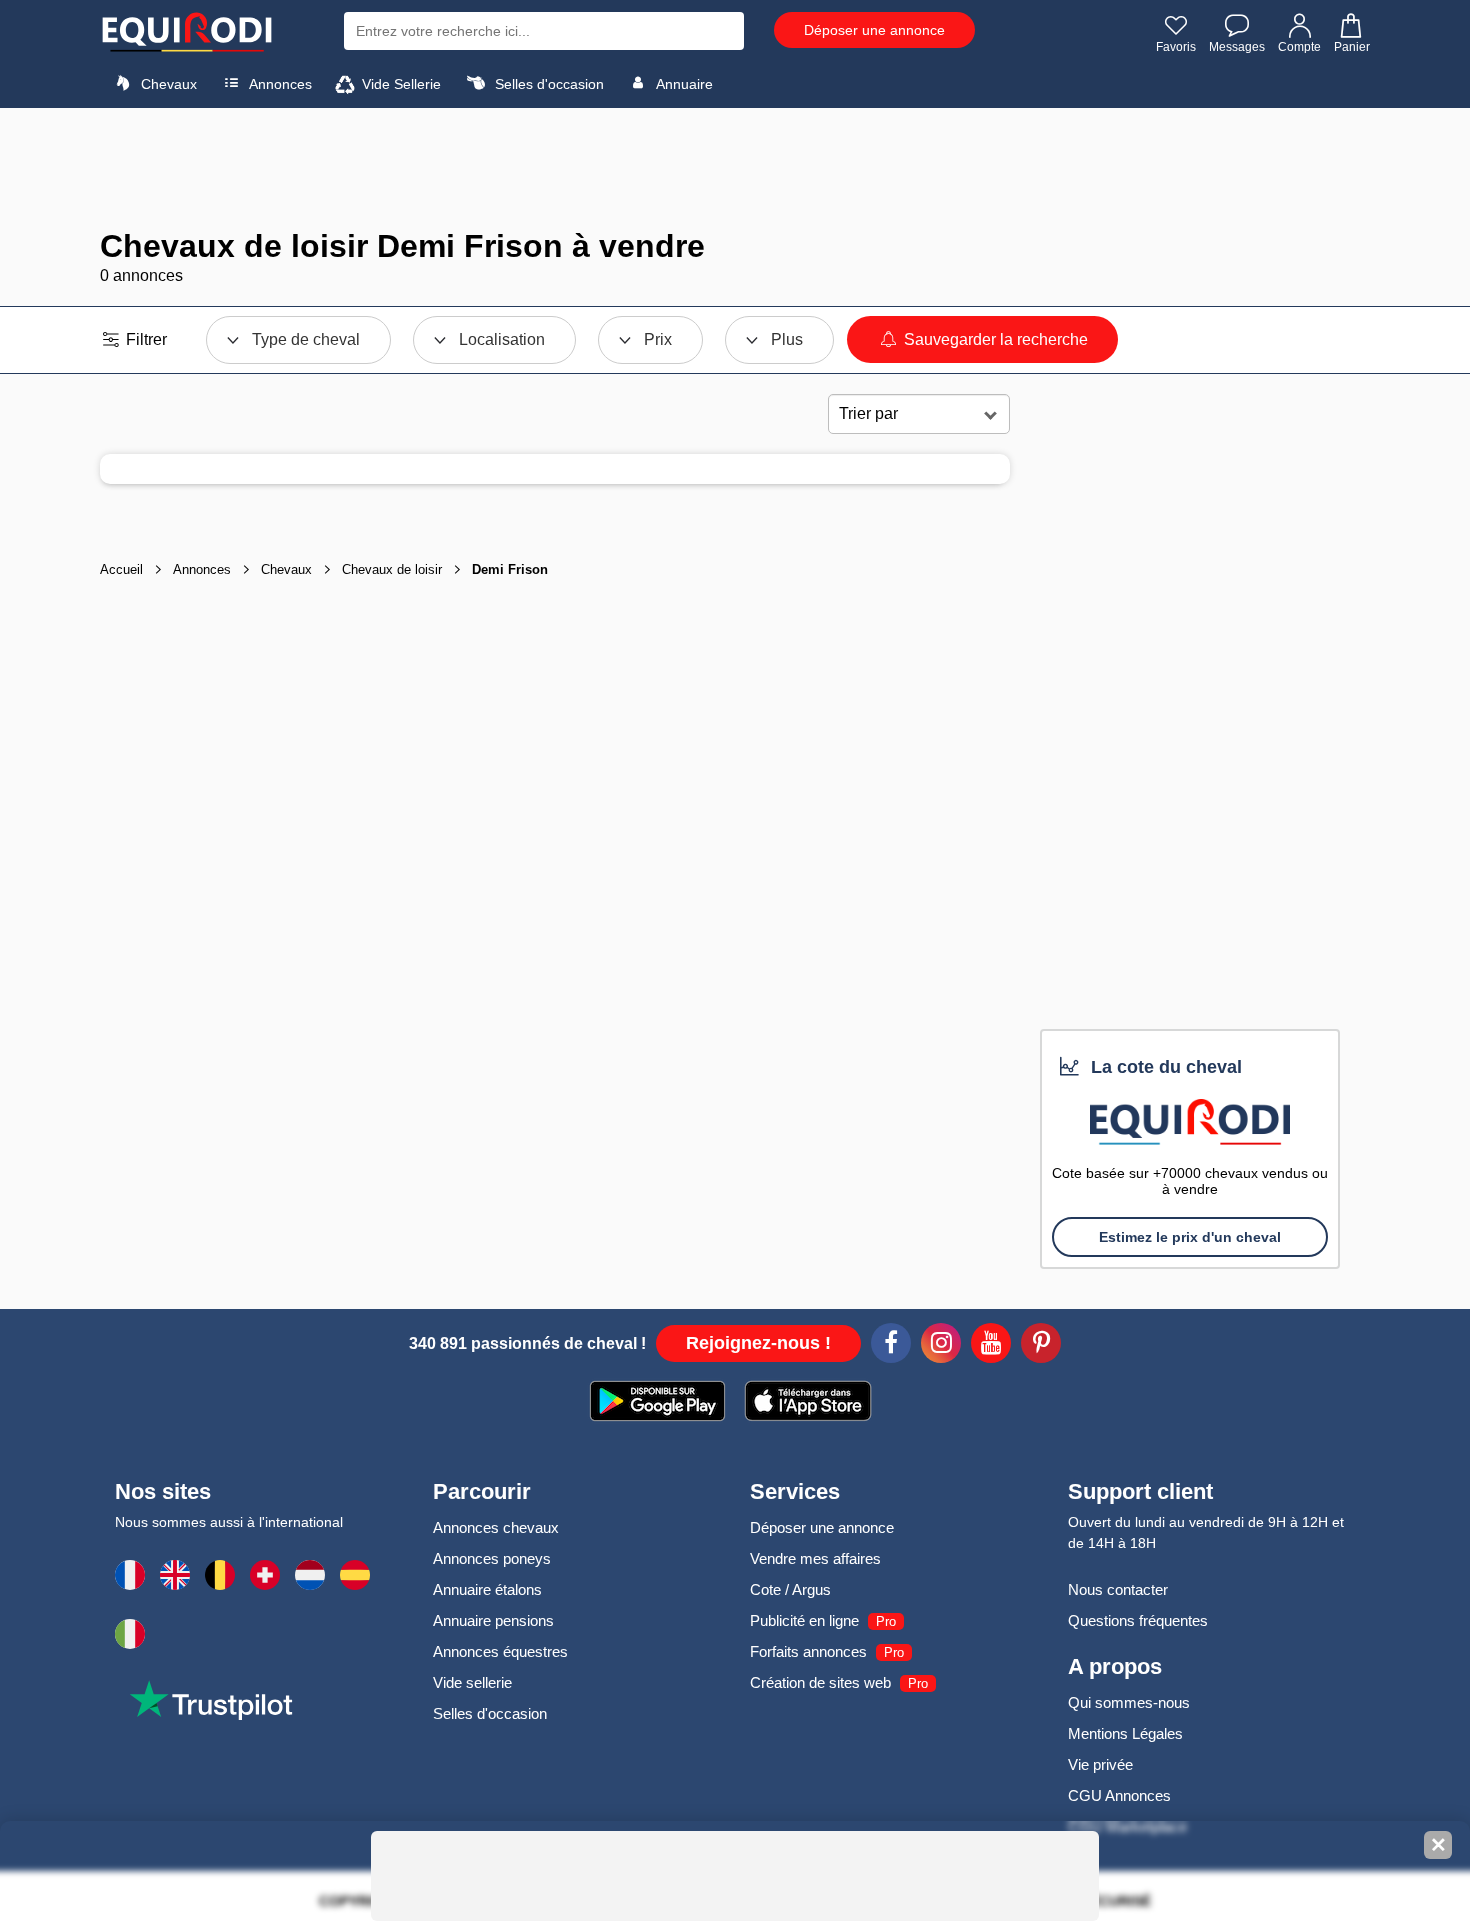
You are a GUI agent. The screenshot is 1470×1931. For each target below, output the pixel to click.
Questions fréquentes (1138, 1620)
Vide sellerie (472, 1682)
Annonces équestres (500, 1651)
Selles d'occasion (547, 84)
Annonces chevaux (496, 1527)
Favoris (1176, 47)
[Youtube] (991, 1346)
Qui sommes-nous (1129, 1702)
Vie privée (1100, 1764)
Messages (1237, 47)
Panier (1352, 47)
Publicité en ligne (804, 1620)
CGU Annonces (1119, 1795)
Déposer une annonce (874, 30)
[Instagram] (941, 1346)
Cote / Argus (790, 1589)
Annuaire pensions (493, 1620)
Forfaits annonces (808, 1651)
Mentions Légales (1125, 1733)
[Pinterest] (1041, 1346)
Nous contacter (1118, 1589)
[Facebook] (891, 1346)
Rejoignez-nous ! (758, 1343)
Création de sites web (820, 1682)
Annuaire (683, 84)
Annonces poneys (492, 1558)
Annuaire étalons (487, 1589)
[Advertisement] (735, 168)
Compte (1299, 47)
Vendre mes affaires (815, 1558)
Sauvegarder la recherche (994, 339)
